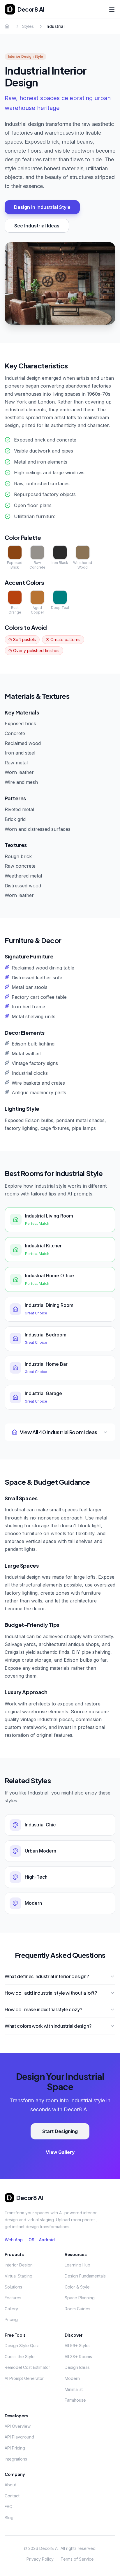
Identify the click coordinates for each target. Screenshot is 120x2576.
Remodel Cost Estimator (27, 2367)
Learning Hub (77, 2265)
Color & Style (77, 2287)
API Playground (19, 2437)
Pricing (11, 2319)
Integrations (16, 2459)
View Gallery (60, 2152)
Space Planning (80, 2298)
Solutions (13, 2287)
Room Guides (77, 2309)
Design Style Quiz (22, 2346)
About (10, 2485)
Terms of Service (77, 2559)
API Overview (18, 2426)
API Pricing (15, 2448)
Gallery (11, 2309)
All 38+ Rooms (78, 2357)
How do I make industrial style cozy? (43, 2009)
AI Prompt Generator (24, 2378)
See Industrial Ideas (37, 226)
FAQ (9, 2507)
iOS (31, 2240)
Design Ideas (77, 2367)
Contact (12, 2496)
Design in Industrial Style (42, 207)
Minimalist (74, 2389)
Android (47, 2240)
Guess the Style (20, 2357)
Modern (72, 2378)
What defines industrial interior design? (47, 1976)
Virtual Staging (18, 2276)
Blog (9, 2518)
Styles (28, 26)
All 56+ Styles (78, 2346)
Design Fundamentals (85, 2276)
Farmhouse (75, 2400)
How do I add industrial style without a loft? (51, 1993)
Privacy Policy (40, 2559)
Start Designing (60, 2131)
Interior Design (19, 2265)
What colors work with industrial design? (48, 2026)
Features (13, 2298)
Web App (14, 2240)
